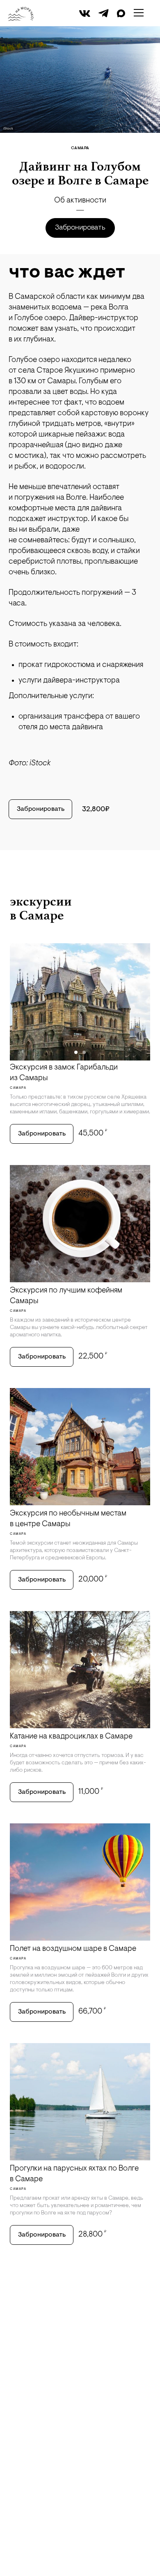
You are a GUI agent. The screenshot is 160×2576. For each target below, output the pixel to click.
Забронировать (80, 228)
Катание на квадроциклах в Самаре (71, 1737)
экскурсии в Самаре (41, 908)
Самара (80, 148)
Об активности (80, 201)
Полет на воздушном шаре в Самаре (73, 1949)
